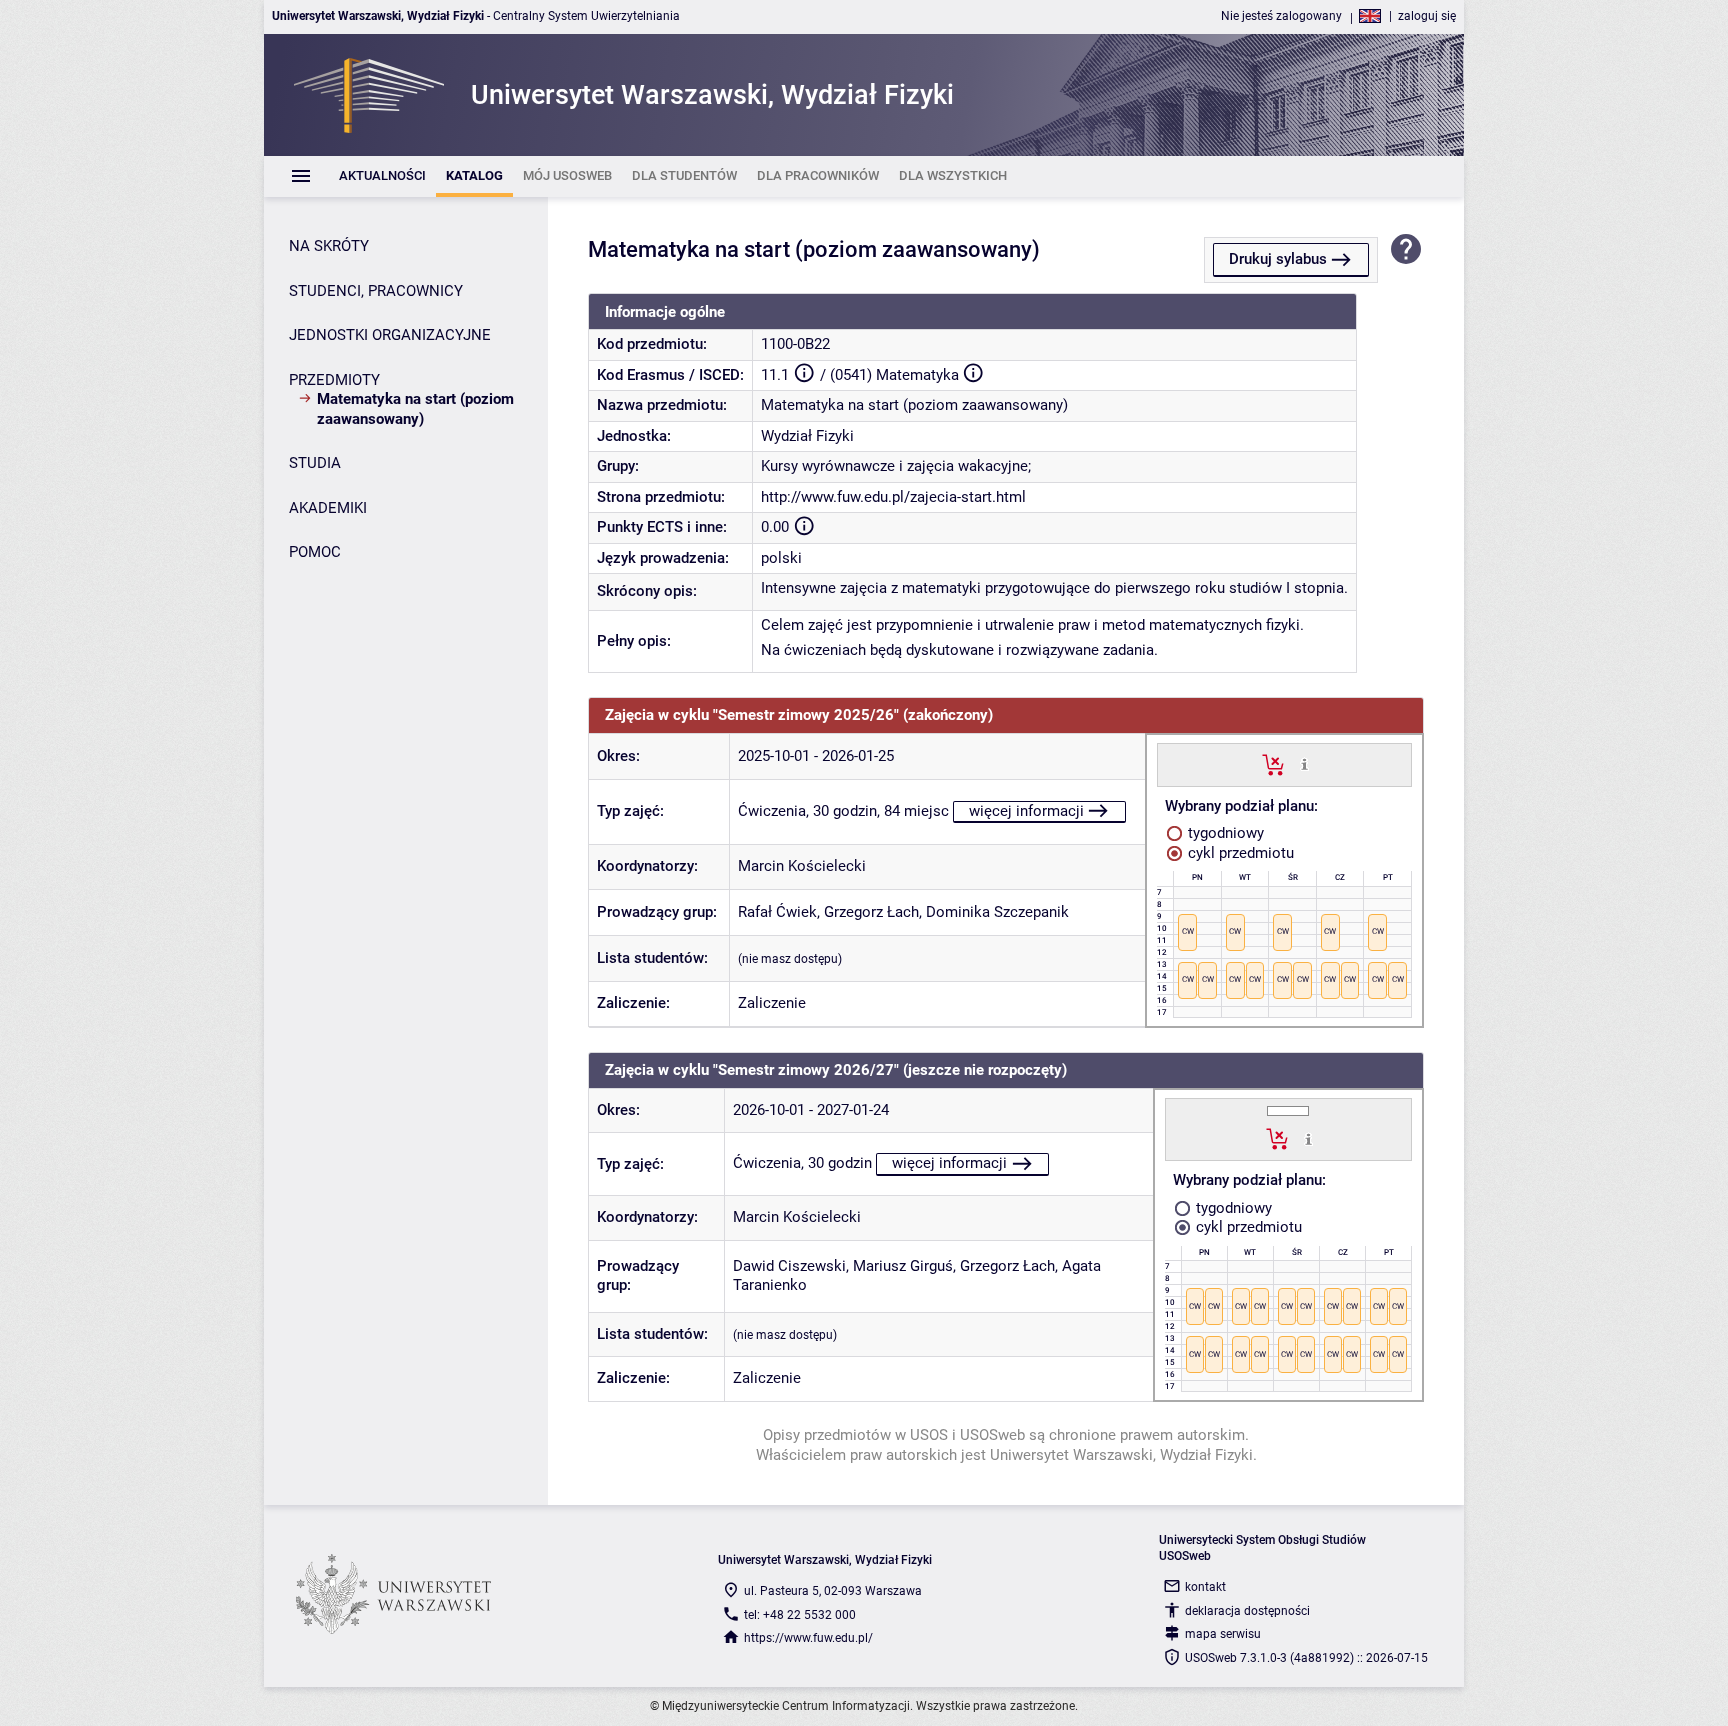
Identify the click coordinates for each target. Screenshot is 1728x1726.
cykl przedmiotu (1239, 853)
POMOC (315, 552)
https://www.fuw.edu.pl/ (808, 1638)
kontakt (1205, 1587)
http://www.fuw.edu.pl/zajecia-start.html (893, 497)
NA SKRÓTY (329, 246)
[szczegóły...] (1304, 764)
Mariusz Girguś (903, 1266)
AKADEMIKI (328, 508)
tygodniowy (1224, 833)
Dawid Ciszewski (789, 1266)
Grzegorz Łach (871, 912)
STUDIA (315, 463)
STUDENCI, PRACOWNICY (376, 291)
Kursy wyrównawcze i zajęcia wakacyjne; (896, 466)
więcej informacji (1026, 811)
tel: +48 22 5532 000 (800, 1615)
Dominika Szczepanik (997, 912)
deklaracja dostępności (1247, 1611)
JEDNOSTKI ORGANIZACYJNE (390, 335)
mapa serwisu (1223, 1634)
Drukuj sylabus (1278, 259)
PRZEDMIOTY (334, 380)
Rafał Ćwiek (777, 912)
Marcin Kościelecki (802, 866)
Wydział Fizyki (807, 436)
